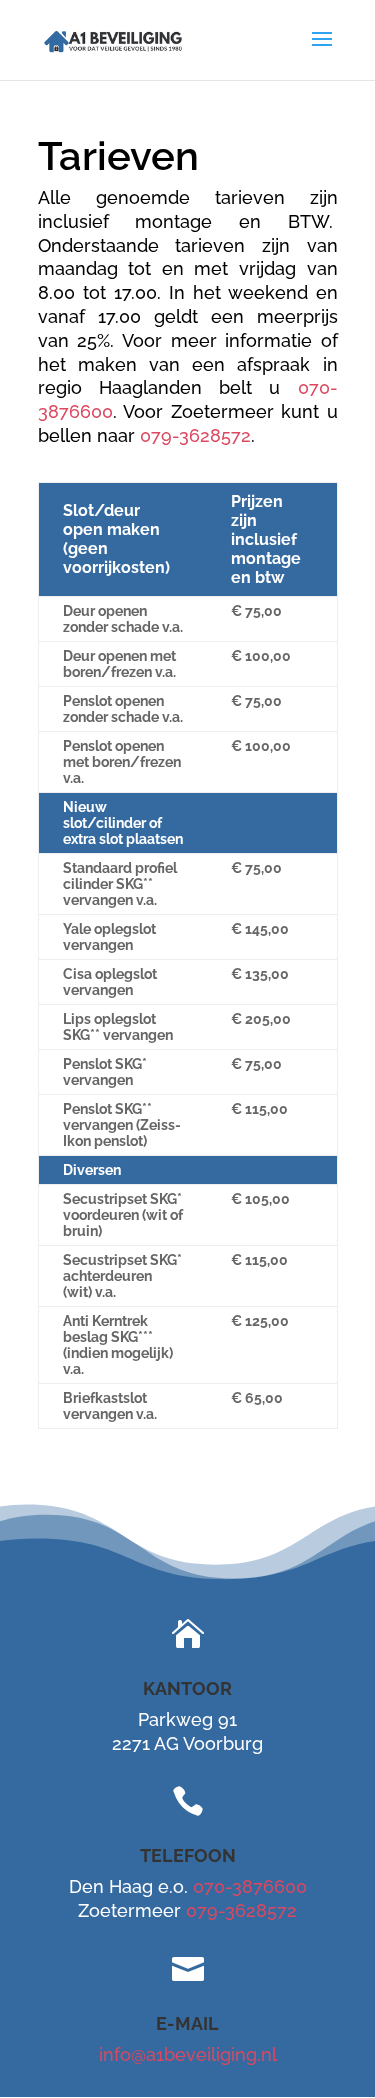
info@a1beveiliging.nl (188, 2054)
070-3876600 (250, 1886)
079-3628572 (195, 435)
